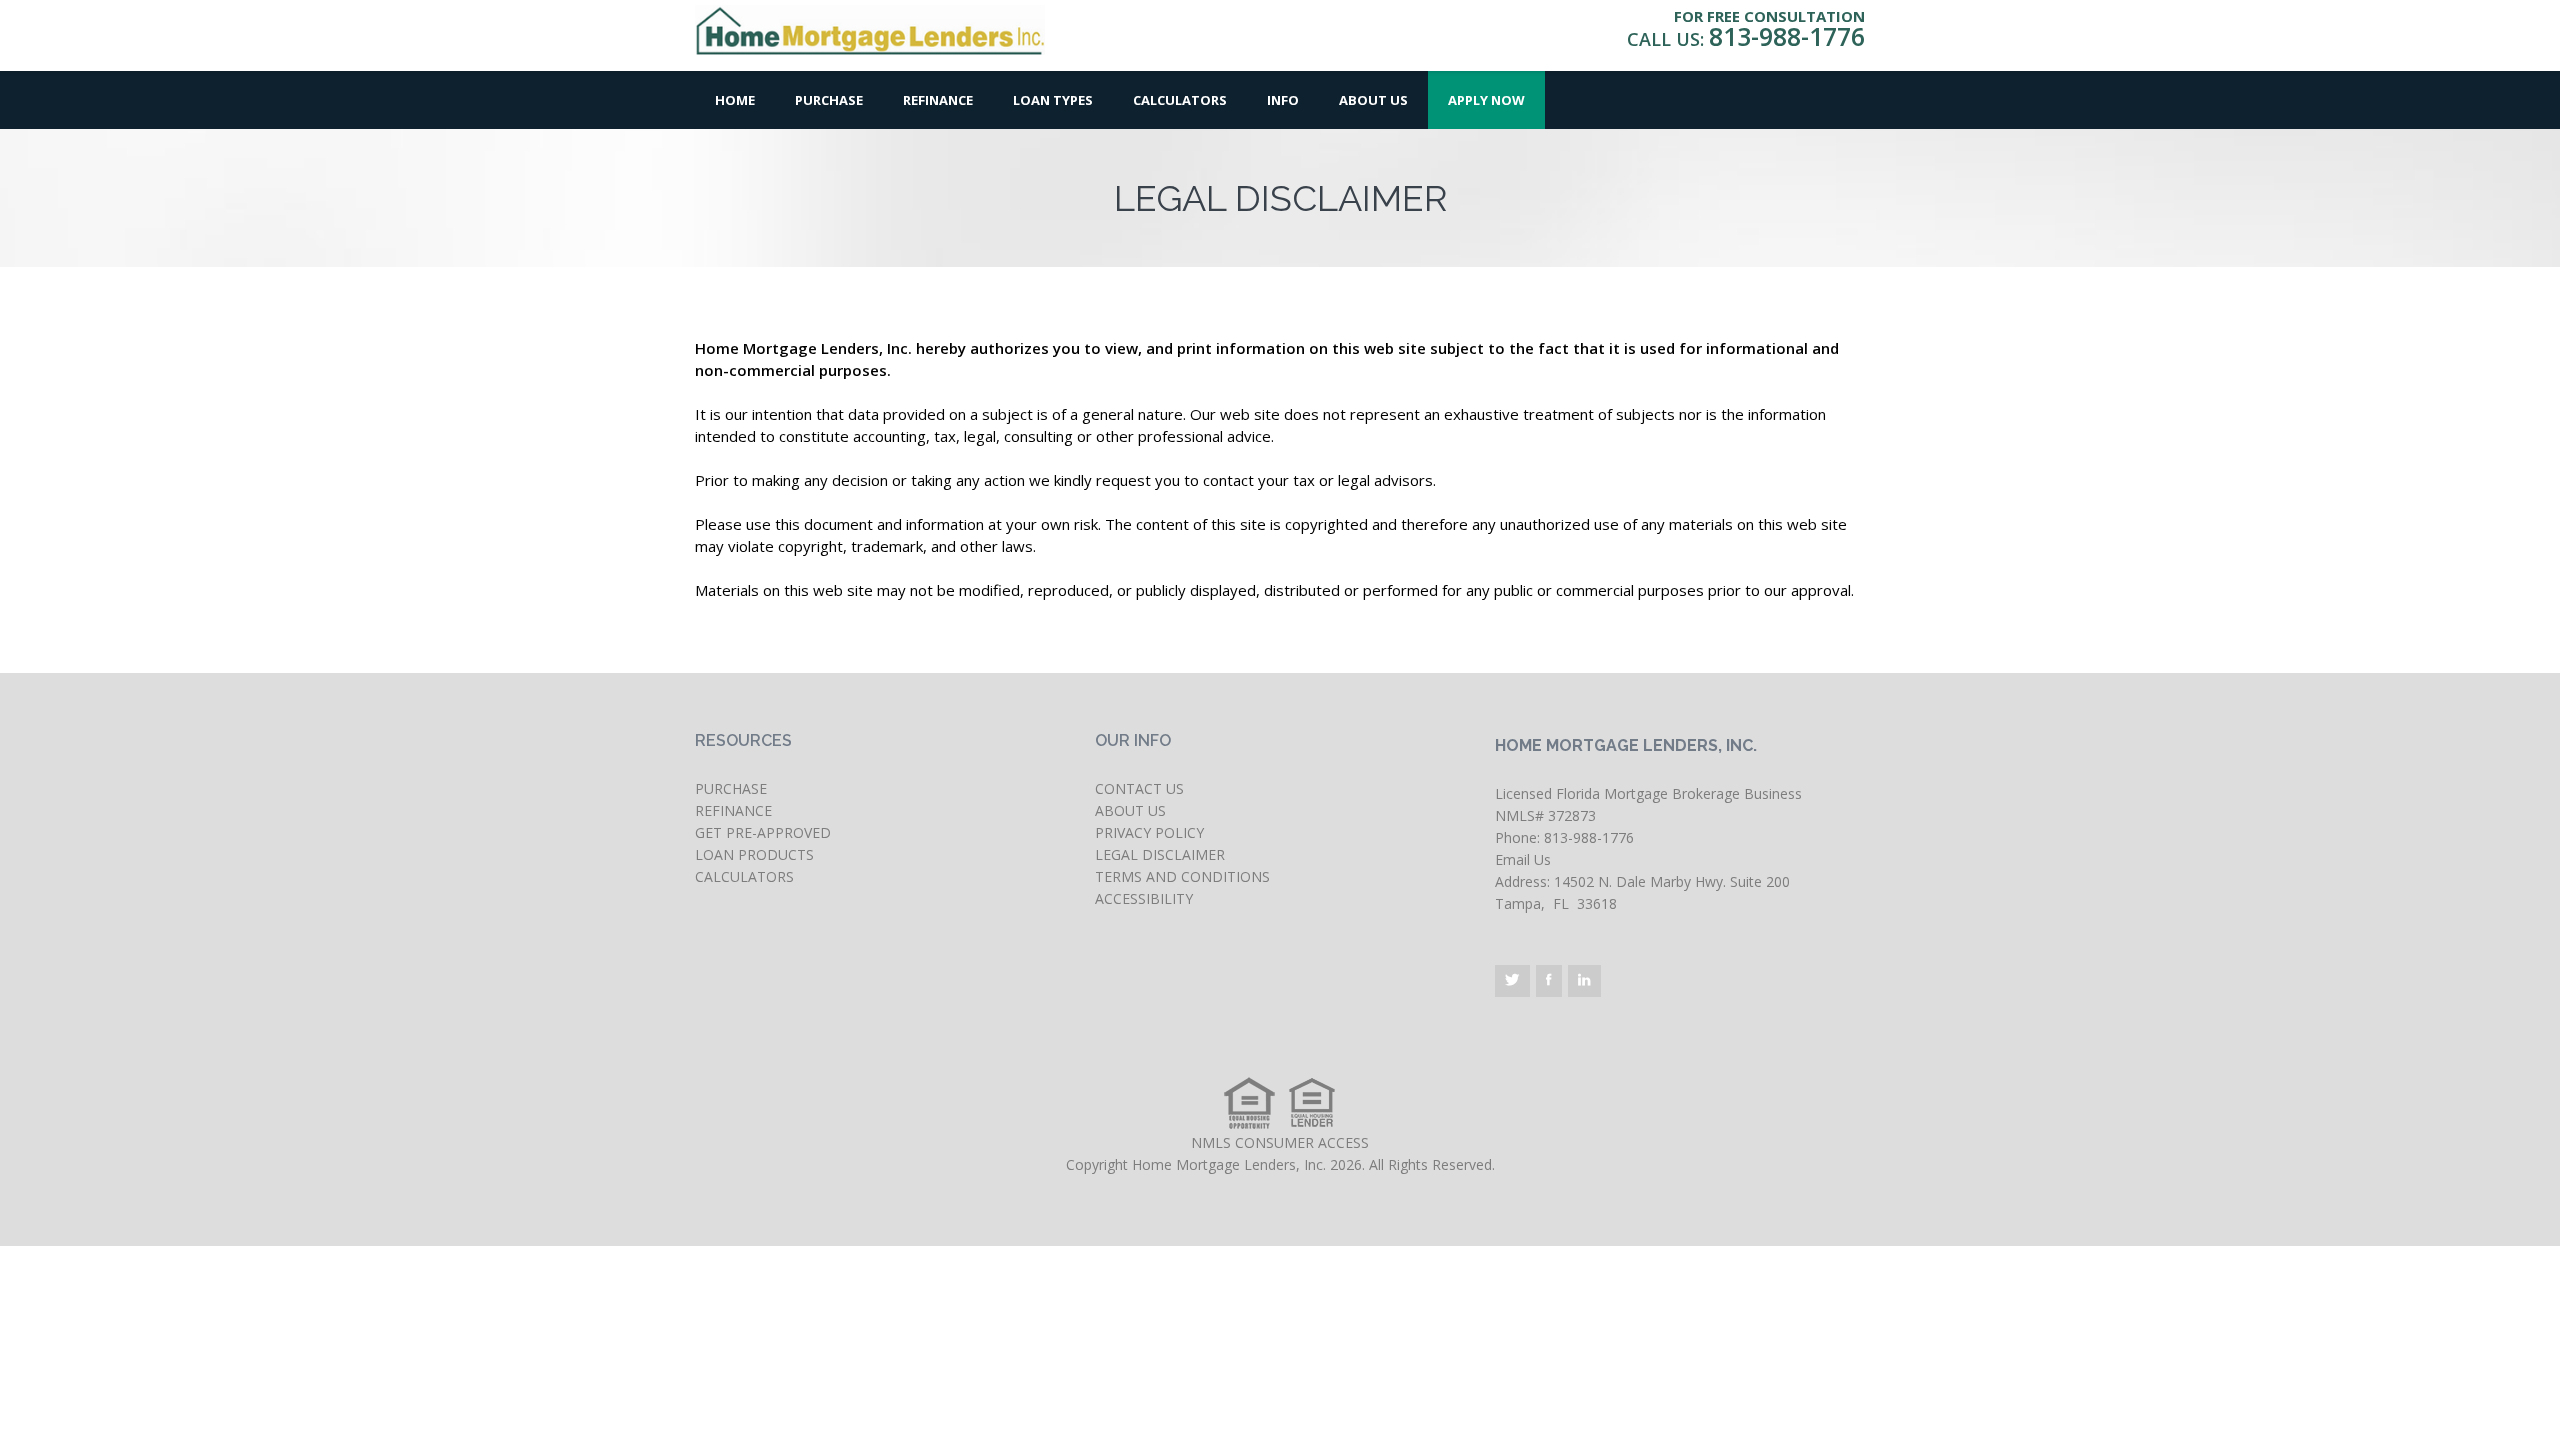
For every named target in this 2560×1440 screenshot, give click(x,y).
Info (1283, 100)
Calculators (1180, 100)
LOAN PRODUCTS (754, 854)
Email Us (1523, 859)
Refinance (938, 100)
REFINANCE (733, 810)
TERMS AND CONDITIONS (1182, 876)
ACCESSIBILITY (1144, 898)
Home (735, 100)
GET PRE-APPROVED (763, 832)
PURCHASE (731, 788)
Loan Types (1053, 100)
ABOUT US (1130, 810)
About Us (1373, 100)
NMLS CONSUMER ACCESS (1280, 1142)
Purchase (829, 100)
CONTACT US (1139, 788)
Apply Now (1486, 100)
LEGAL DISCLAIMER (1160, 854)
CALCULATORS (744, 876)
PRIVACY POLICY (1149, 832)
